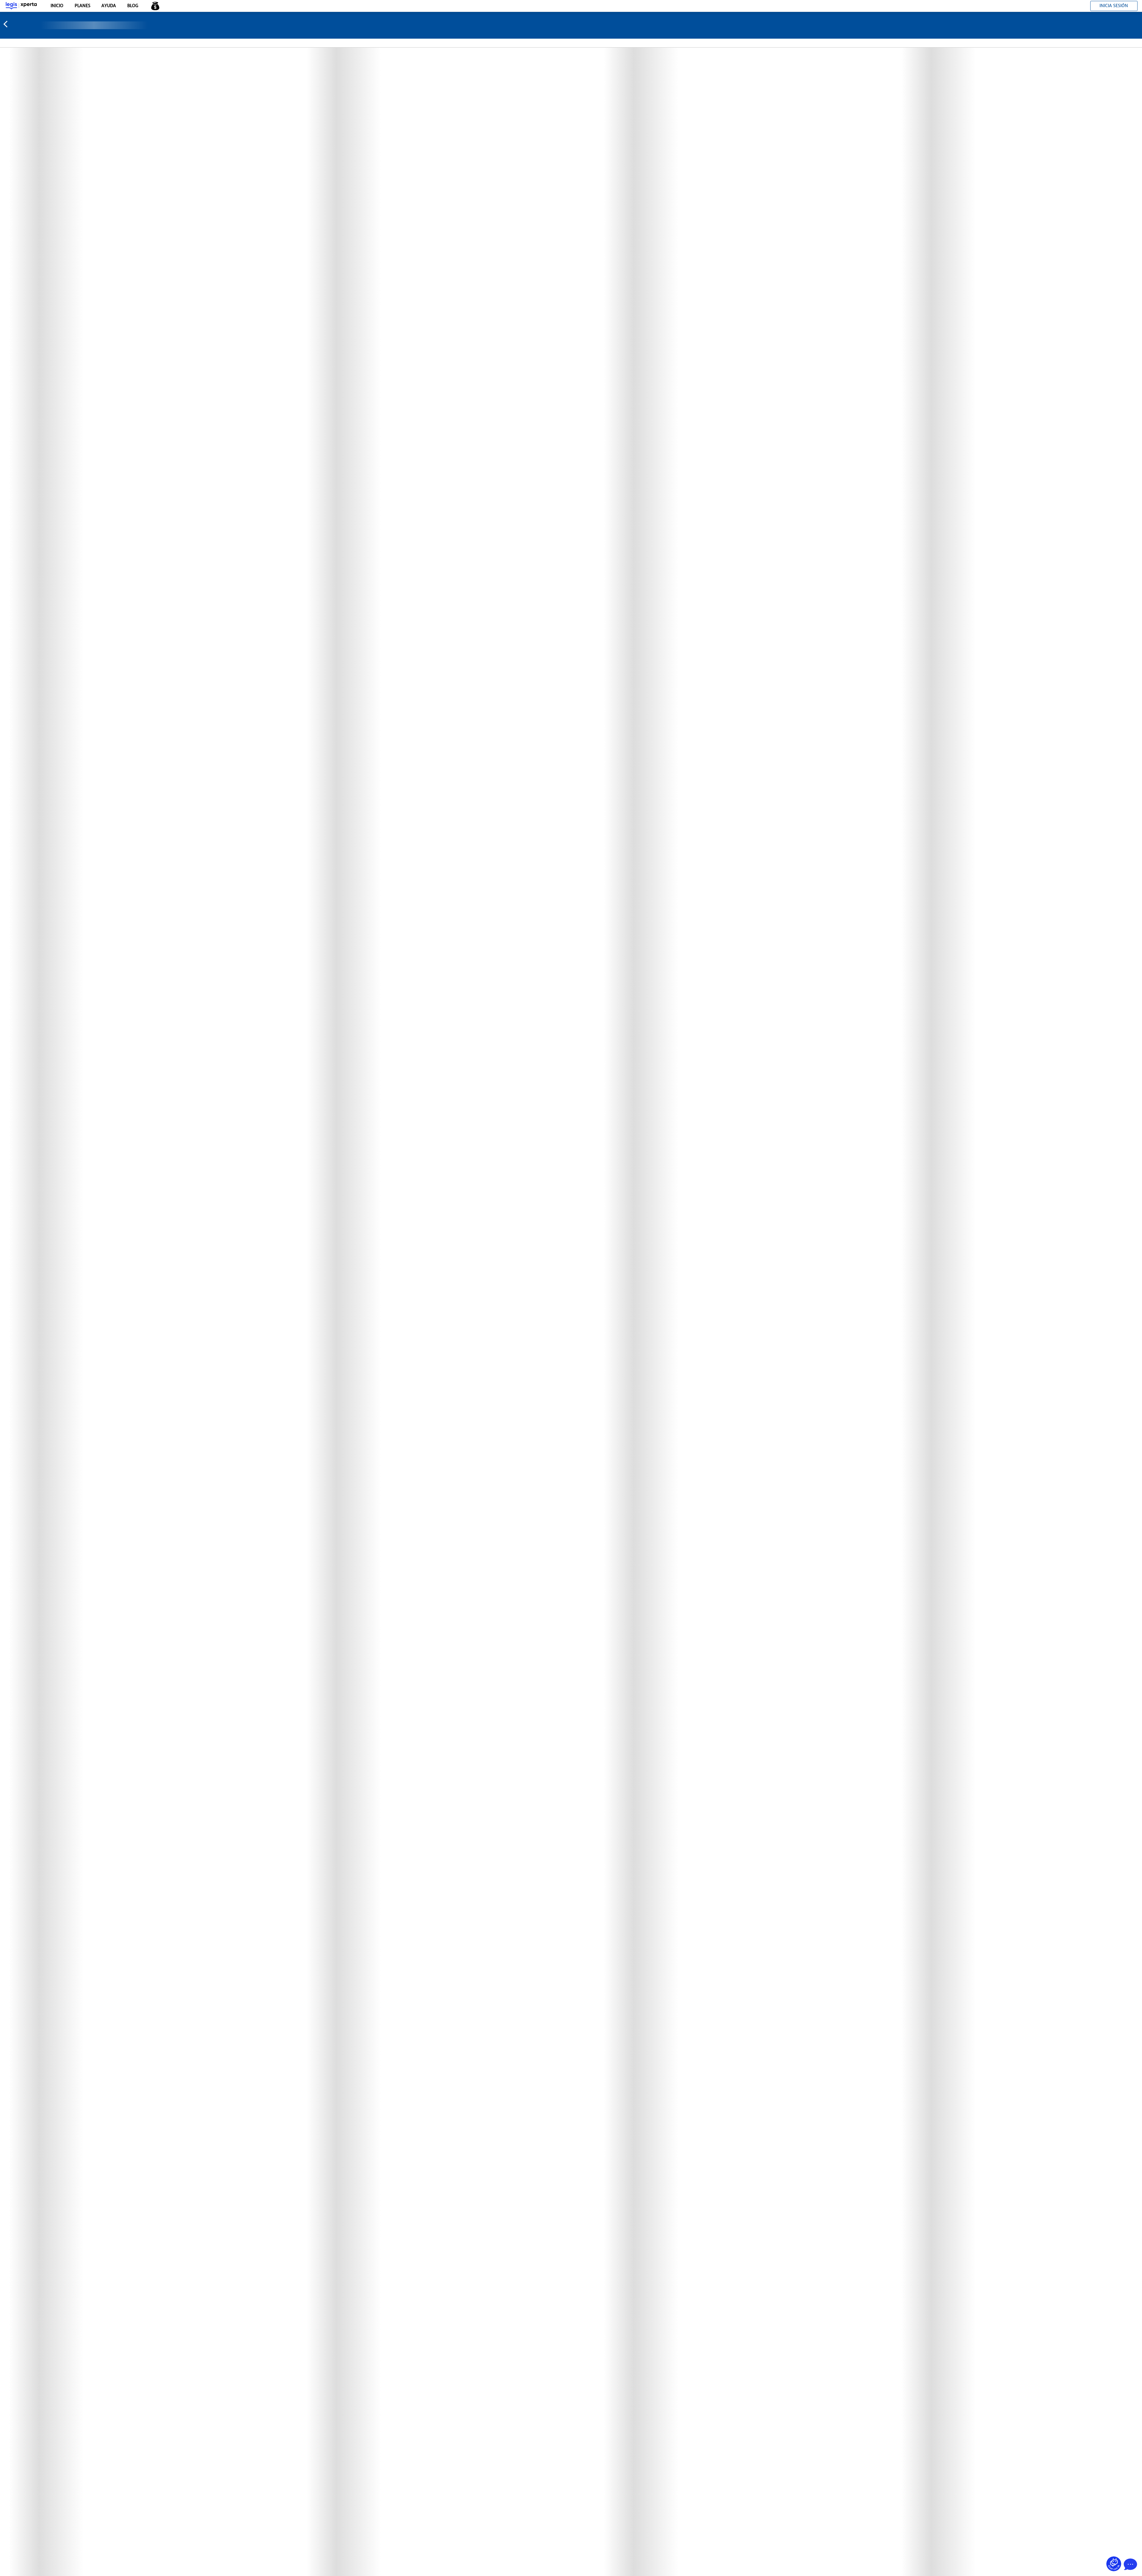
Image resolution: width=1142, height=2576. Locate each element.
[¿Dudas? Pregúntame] (1114, 2564)
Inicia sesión (1114, 6)
